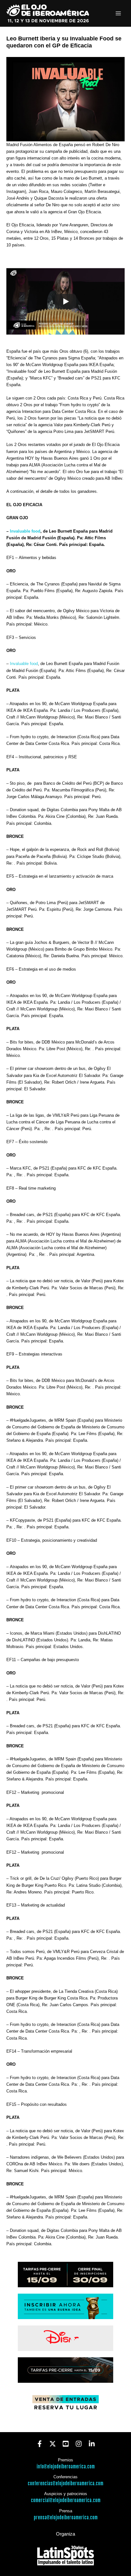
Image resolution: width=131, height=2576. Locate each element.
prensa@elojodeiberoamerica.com (66, 2518)
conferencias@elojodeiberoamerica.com (65, 2484)
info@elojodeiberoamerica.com (66, 2467)
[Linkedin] (92, 2444)
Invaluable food (25, 531)
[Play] (65, 301)
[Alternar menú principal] (118, 14)
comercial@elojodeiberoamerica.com (66, 2500)
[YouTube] (66, 2444)
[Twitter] (53, 2444)
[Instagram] (79, 2444)
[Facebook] (40, 2444)
